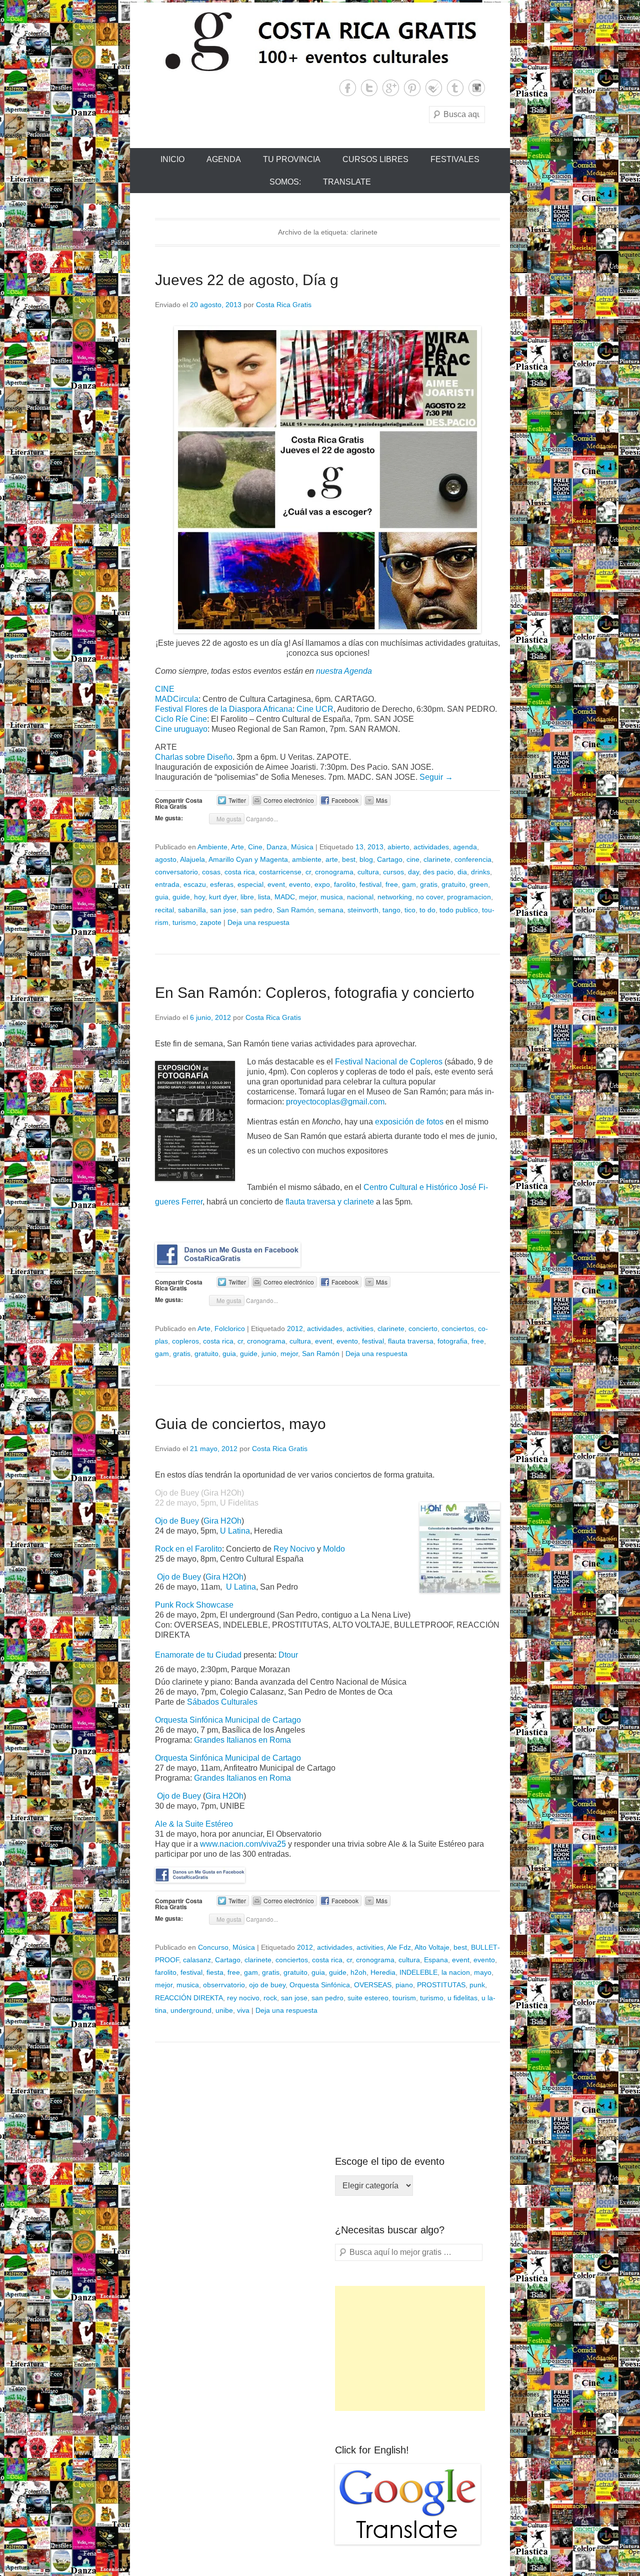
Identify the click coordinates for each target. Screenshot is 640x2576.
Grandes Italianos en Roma (242, 1740)
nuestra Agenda (344, 671)
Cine (255, 847)
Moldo (334, 1549)
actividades (431, 847)
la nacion (456, 1972)
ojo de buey (267, 1985)
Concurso (213, 1947)
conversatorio (176, 872)
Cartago (390, 859)
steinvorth (363, 910)
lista (264, 897)
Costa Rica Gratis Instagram (477, 88)
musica (332, 897)
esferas (222, 884)
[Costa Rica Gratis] (320, 41)
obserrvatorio (224, 1985)
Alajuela (192, 859)
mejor (308, 897)
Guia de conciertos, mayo (240, 1424)
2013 (375, 847)
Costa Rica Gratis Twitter (369, 88)
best (349, 859)
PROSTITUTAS (441, 1985)
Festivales (455, 159)
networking (395, 897)
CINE (165, 689)
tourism (404, 1998)
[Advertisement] (410, 2348)
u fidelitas (462, 1998)
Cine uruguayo (181, 729)
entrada (167, 884)
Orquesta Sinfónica (320, 1985)
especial (250, 884)
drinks (480, 872)
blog (366, 859)
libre (247, 897)
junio (269, 1354)
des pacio (438, 872)
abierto (398, 847)
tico (410, 910)
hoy (199, 897)
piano (404, 1985)
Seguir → (436, 777)
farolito (345, 884)
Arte (237, 847)
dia (462, 872)
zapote (211, 922)
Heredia (383, 1972)
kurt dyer (223, 897)
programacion (469, 897)
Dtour (288, 1655)
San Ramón (295, 910)
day (413, 872)
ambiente (307, 859)
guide (181, 897)
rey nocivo (243, 1998)
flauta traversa (411, 1341)
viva (243, 2010)
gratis (429, 884)
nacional (360, 897)
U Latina (235, 1531)
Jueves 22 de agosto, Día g (247, 280)
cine (413, 859)
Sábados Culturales (222, 1702)
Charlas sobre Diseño (194, 757)
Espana (436, 1960)
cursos (393, 872)
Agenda (224, 159)
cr (308, 872)
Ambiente (212, 847)
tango (391, 910)
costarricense (280, 872)
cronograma (334, 872)
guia (162, 897)
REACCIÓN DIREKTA (189, 1998)
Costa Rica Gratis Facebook (348, 88)
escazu (195, 884)
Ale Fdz (399, 1947)
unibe (224, 2010)
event (276, 884)
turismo (184, 922)
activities (360, 1329)
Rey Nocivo (294, 1549)
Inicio (172, 159)
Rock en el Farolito (188, 1549)
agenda (465, 847)
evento (300, 884)
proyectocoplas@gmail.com (335, 1102)
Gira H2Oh (222, 1521)
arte (332, 859)
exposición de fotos (409, 1122)
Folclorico (230, 1329)
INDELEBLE (418, 1972)
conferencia (473, 859)
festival (370, 884)
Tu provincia (292, 159)
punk (477, 1985)
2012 (295, 1329)
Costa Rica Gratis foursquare (434, 88)
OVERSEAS (373, 1985)
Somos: (285, 182)
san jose (223, 910)
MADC (285, 897)
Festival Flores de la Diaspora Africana (224, 709)
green (479, 884)
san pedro (256, 910)
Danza (277, 847)
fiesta (215, 1972)
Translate (347, 182)
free (392, 884)
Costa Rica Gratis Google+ (391, 88)
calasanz (197, 1960)
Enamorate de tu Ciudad (199, 1655)
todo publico (459, 910)
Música (302, 847)
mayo (483, 1972)
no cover (429, 897)
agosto (166, 859)
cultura (368, 872)
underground (191, 2010)
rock (270, 1998)
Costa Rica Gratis (284, 305)
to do (427, 910)
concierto (423, 1329)
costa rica (240, 872)
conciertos (458, 1329)
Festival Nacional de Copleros (389, 1062)
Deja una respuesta (258, 922)
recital (164, 910)
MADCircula (177, 699)
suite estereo (368, 1998)
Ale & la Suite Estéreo (194, 1824)
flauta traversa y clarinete (331, 1202)
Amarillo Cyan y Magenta (248, 859)
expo (322, 884)
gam (409, 884)
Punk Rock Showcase (194, 1605)
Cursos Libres (375, 159)
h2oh (358, 1972)
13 (359, 847)
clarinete (437, 859)
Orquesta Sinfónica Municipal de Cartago (228, 1720)
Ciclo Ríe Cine (181, 719)
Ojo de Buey (177, 1521)
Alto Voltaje (432, 1947)
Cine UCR (315, 709)
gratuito (453, 884)
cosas (211, 872)
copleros (185, 1341)
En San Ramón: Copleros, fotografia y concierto (315, 993)
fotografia (452, 1341)
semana (331, 910)
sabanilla (192, 910)
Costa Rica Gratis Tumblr (455, 88)
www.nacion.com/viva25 (243, 1844)
